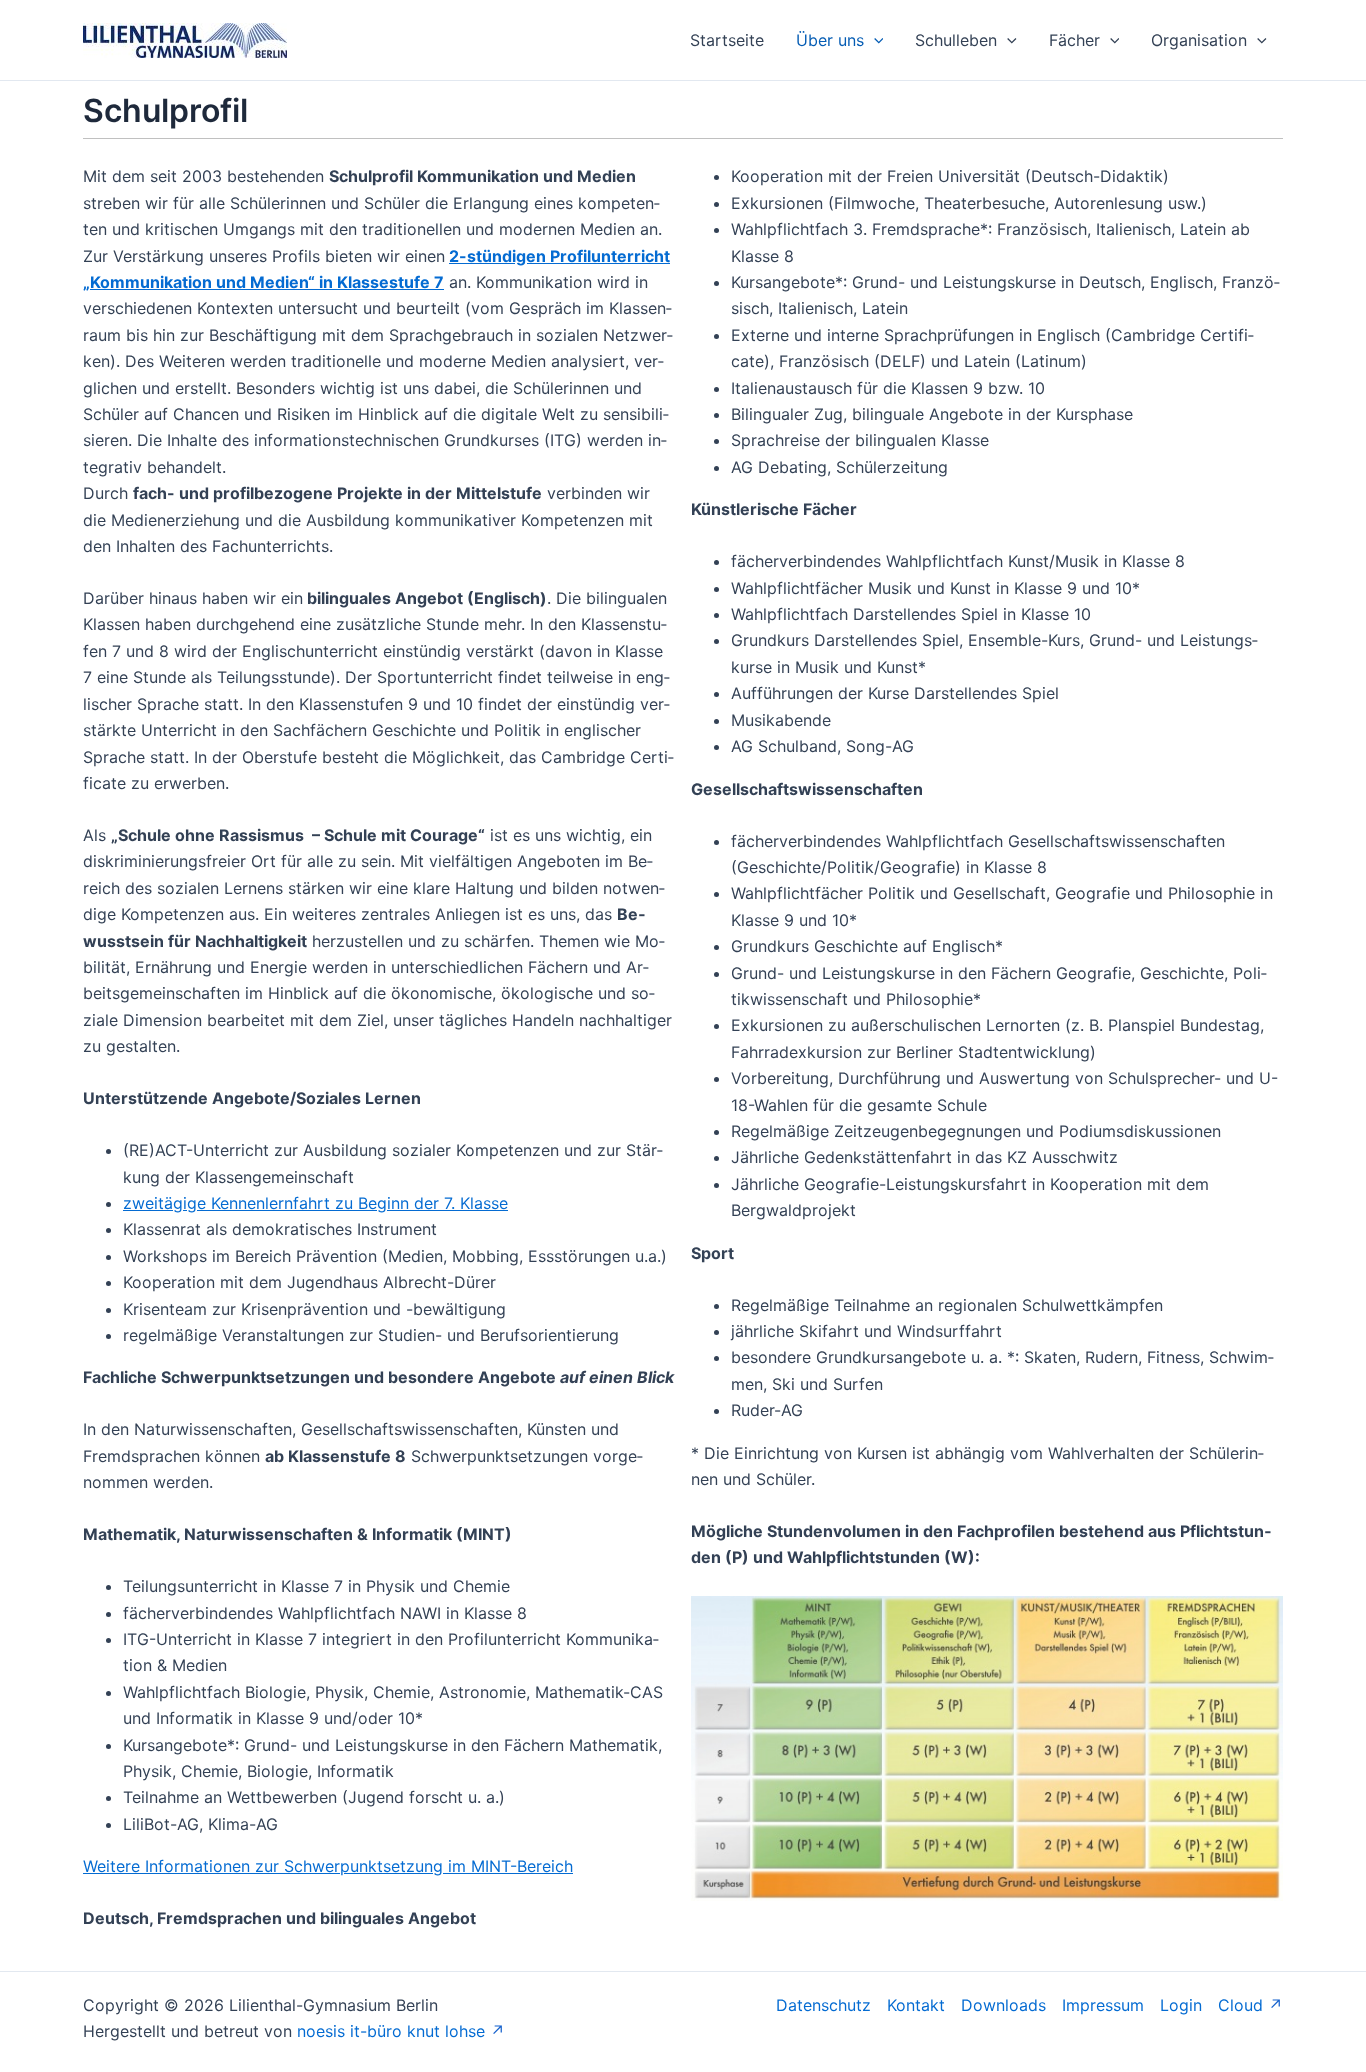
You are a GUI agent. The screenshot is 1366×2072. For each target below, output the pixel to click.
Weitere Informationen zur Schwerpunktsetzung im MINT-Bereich (328, 1866)
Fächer (1074, 40)
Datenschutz (823, 2005)
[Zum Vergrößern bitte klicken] (987, 1747)
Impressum (1103, 2005)
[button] (874, 40)
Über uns (830, 40)
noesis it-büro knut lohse (391, 2031)
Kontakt (916, 2005)
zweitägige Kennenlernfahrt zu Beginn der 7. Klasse (315, 1203)
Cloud (1240, 2005)
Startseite (727, 40)
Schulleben (956, 40)
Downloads (1003, 2005)
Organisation (1199, 40)
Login (1181, 2005)
